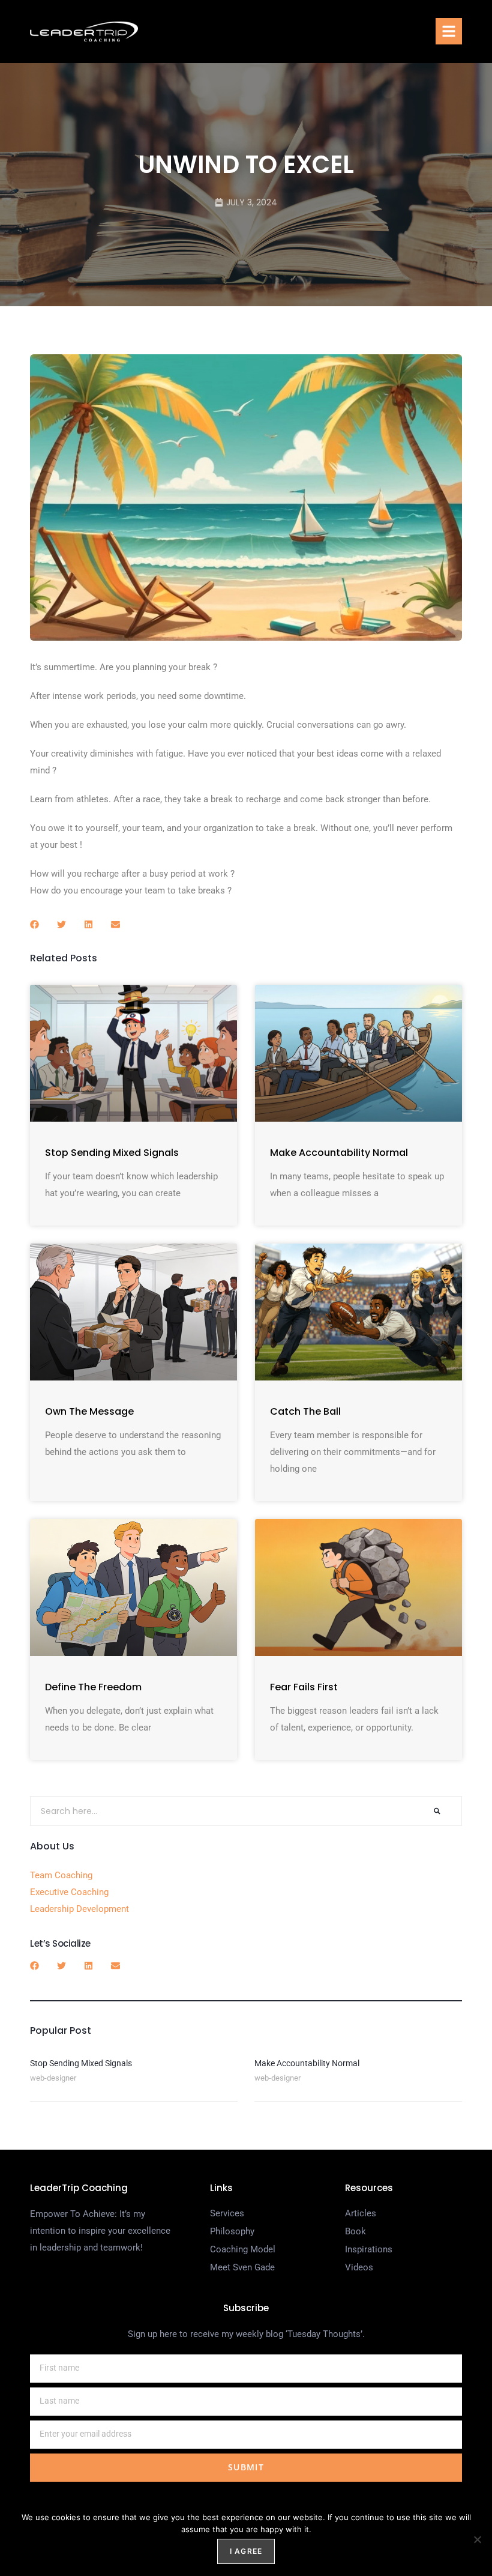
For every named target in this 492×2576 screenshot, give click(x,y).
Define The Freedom (93, 1687)
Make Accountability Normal (339, 1153)
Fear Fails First (304, 1687)
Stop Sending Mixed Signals (112, 1153)
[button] (449, 31)
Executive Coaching (69, 1892)
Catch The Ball (305, 1411)
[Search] (437, 1811)
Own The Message (89, 1411)
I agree (246, 2551)
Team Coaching (61, 1875)
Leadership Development (79, 1909)
